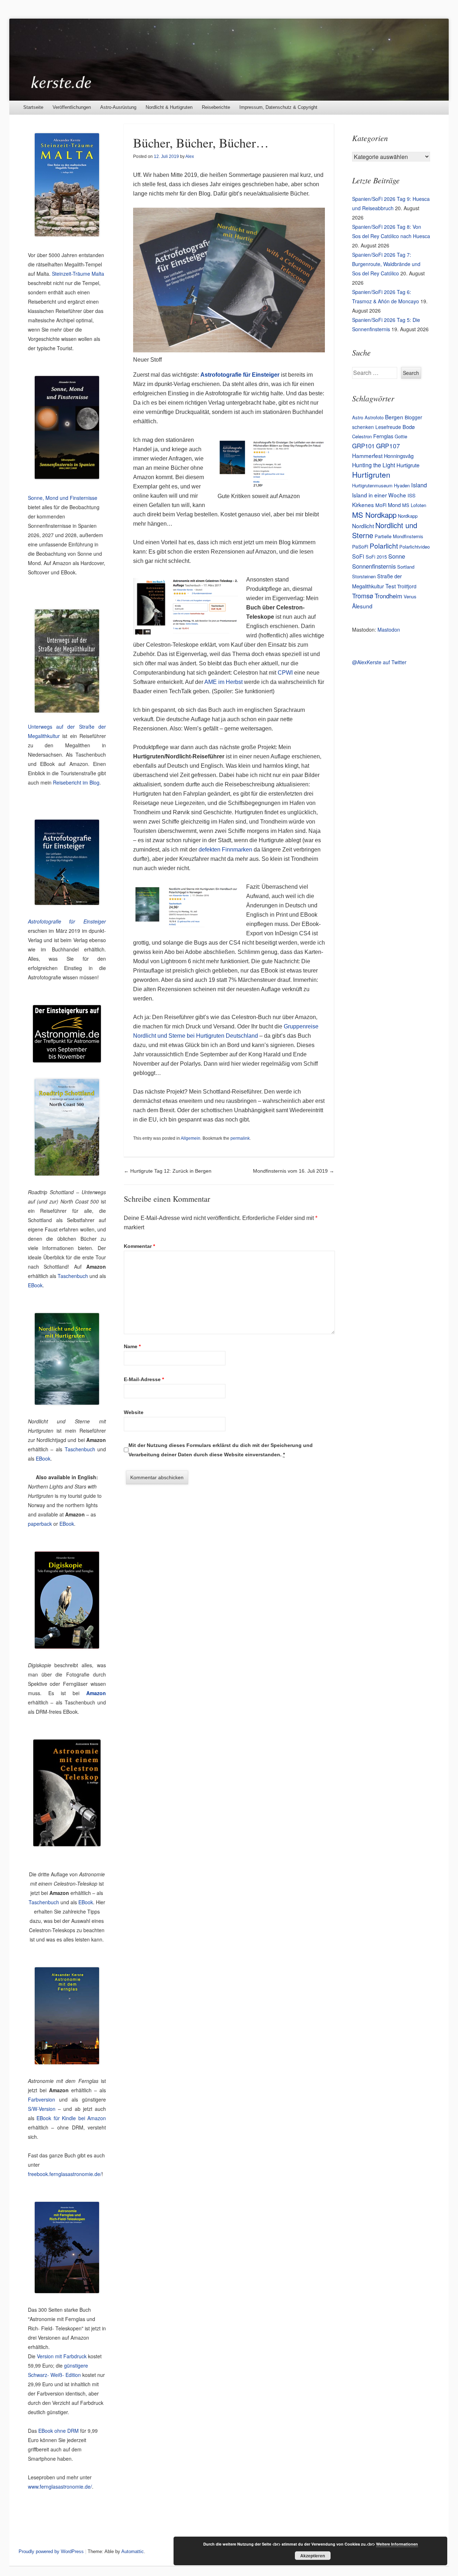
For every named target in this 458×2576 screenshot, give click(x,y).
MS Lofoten (414, 505)
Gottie (401, 436)
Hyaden (402, 485)
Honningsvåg (399, 456)
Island (419, 485)
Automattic (133, 2551)
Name (132, 1346)
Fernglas (383, 436)
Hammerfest (367, 455)
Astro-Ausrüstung (118, 107)
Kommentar (139, 1246)
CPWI (285, 673)
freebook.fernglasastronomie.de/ (65, 2174)
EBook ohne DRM (59, 2431)
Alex (190, 156)
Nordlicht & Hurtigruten (169, 107)
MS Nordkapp (374, 515)
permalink (240, 1138)
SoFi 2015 (376, 557)
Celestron (362, 436)
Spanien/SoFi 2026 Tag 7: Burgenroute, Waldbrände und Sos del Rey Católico (386, 264)
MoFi (381, 505)
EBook (35, 1285)
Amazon (96, 1693)
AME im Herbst (223, 682)
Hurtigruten (371, 474)
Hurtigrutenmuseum (372, 485)
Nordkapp (408, 516)
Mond (394, 505)
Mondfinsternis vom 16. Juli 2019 (294, 1171)
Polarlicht (384, 546)
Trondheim (388, 596)
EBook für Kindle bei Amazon (71, 2118)
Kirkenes (363, 505)
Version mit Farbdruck (62, 2356)
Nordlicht (363, 526)
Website (134, 1412)
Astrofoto (374, 417)
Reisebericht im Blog (76, 782)
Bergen (394, 417)
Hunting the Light (374, 465)
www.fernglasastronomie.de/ (60, 2486)
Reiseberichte (216, 107)
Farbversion (42, 2099)
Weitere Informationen (397, 2544)
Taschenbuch (73, 1276)
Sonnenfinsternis (374, 566)
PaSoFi (360, 546)
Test (391, 586)
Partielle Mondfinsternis (399, 536)
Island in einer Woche (379, 495)
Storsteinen (364, 576)
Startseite (33, 107)
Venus (410, 596)
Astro (358, 417)
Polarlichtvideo (415, 547)
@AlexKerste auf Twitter (379, 662)
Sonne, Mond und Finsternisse (63, 498)
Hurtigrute (408, 465)
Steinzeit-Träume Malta (78, 274)
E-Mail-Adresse (144, 1379)
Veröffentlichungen (72, 107)
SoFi (358, 556)
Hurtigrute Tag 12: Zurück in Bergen (168, 1171)
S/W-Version (42, 2109)
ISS (411, 495)
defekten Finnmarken (225, 850)
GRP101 (363, 446)
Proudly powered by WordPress (51, 2551)
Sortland (406, 567)
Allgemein (191, 1138)
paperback (40, 1524)
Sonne (397, 556)
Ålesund (362, 606)
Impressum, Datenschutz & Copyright (278, 107)
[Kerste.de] (229, 60)
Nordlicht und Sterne (385, 530)
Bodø (409, 427)
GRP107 (388, 446)
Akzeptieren (313, 2556)
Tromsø (363, 595)
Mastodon (389, 629)
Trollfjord (407, 586)
